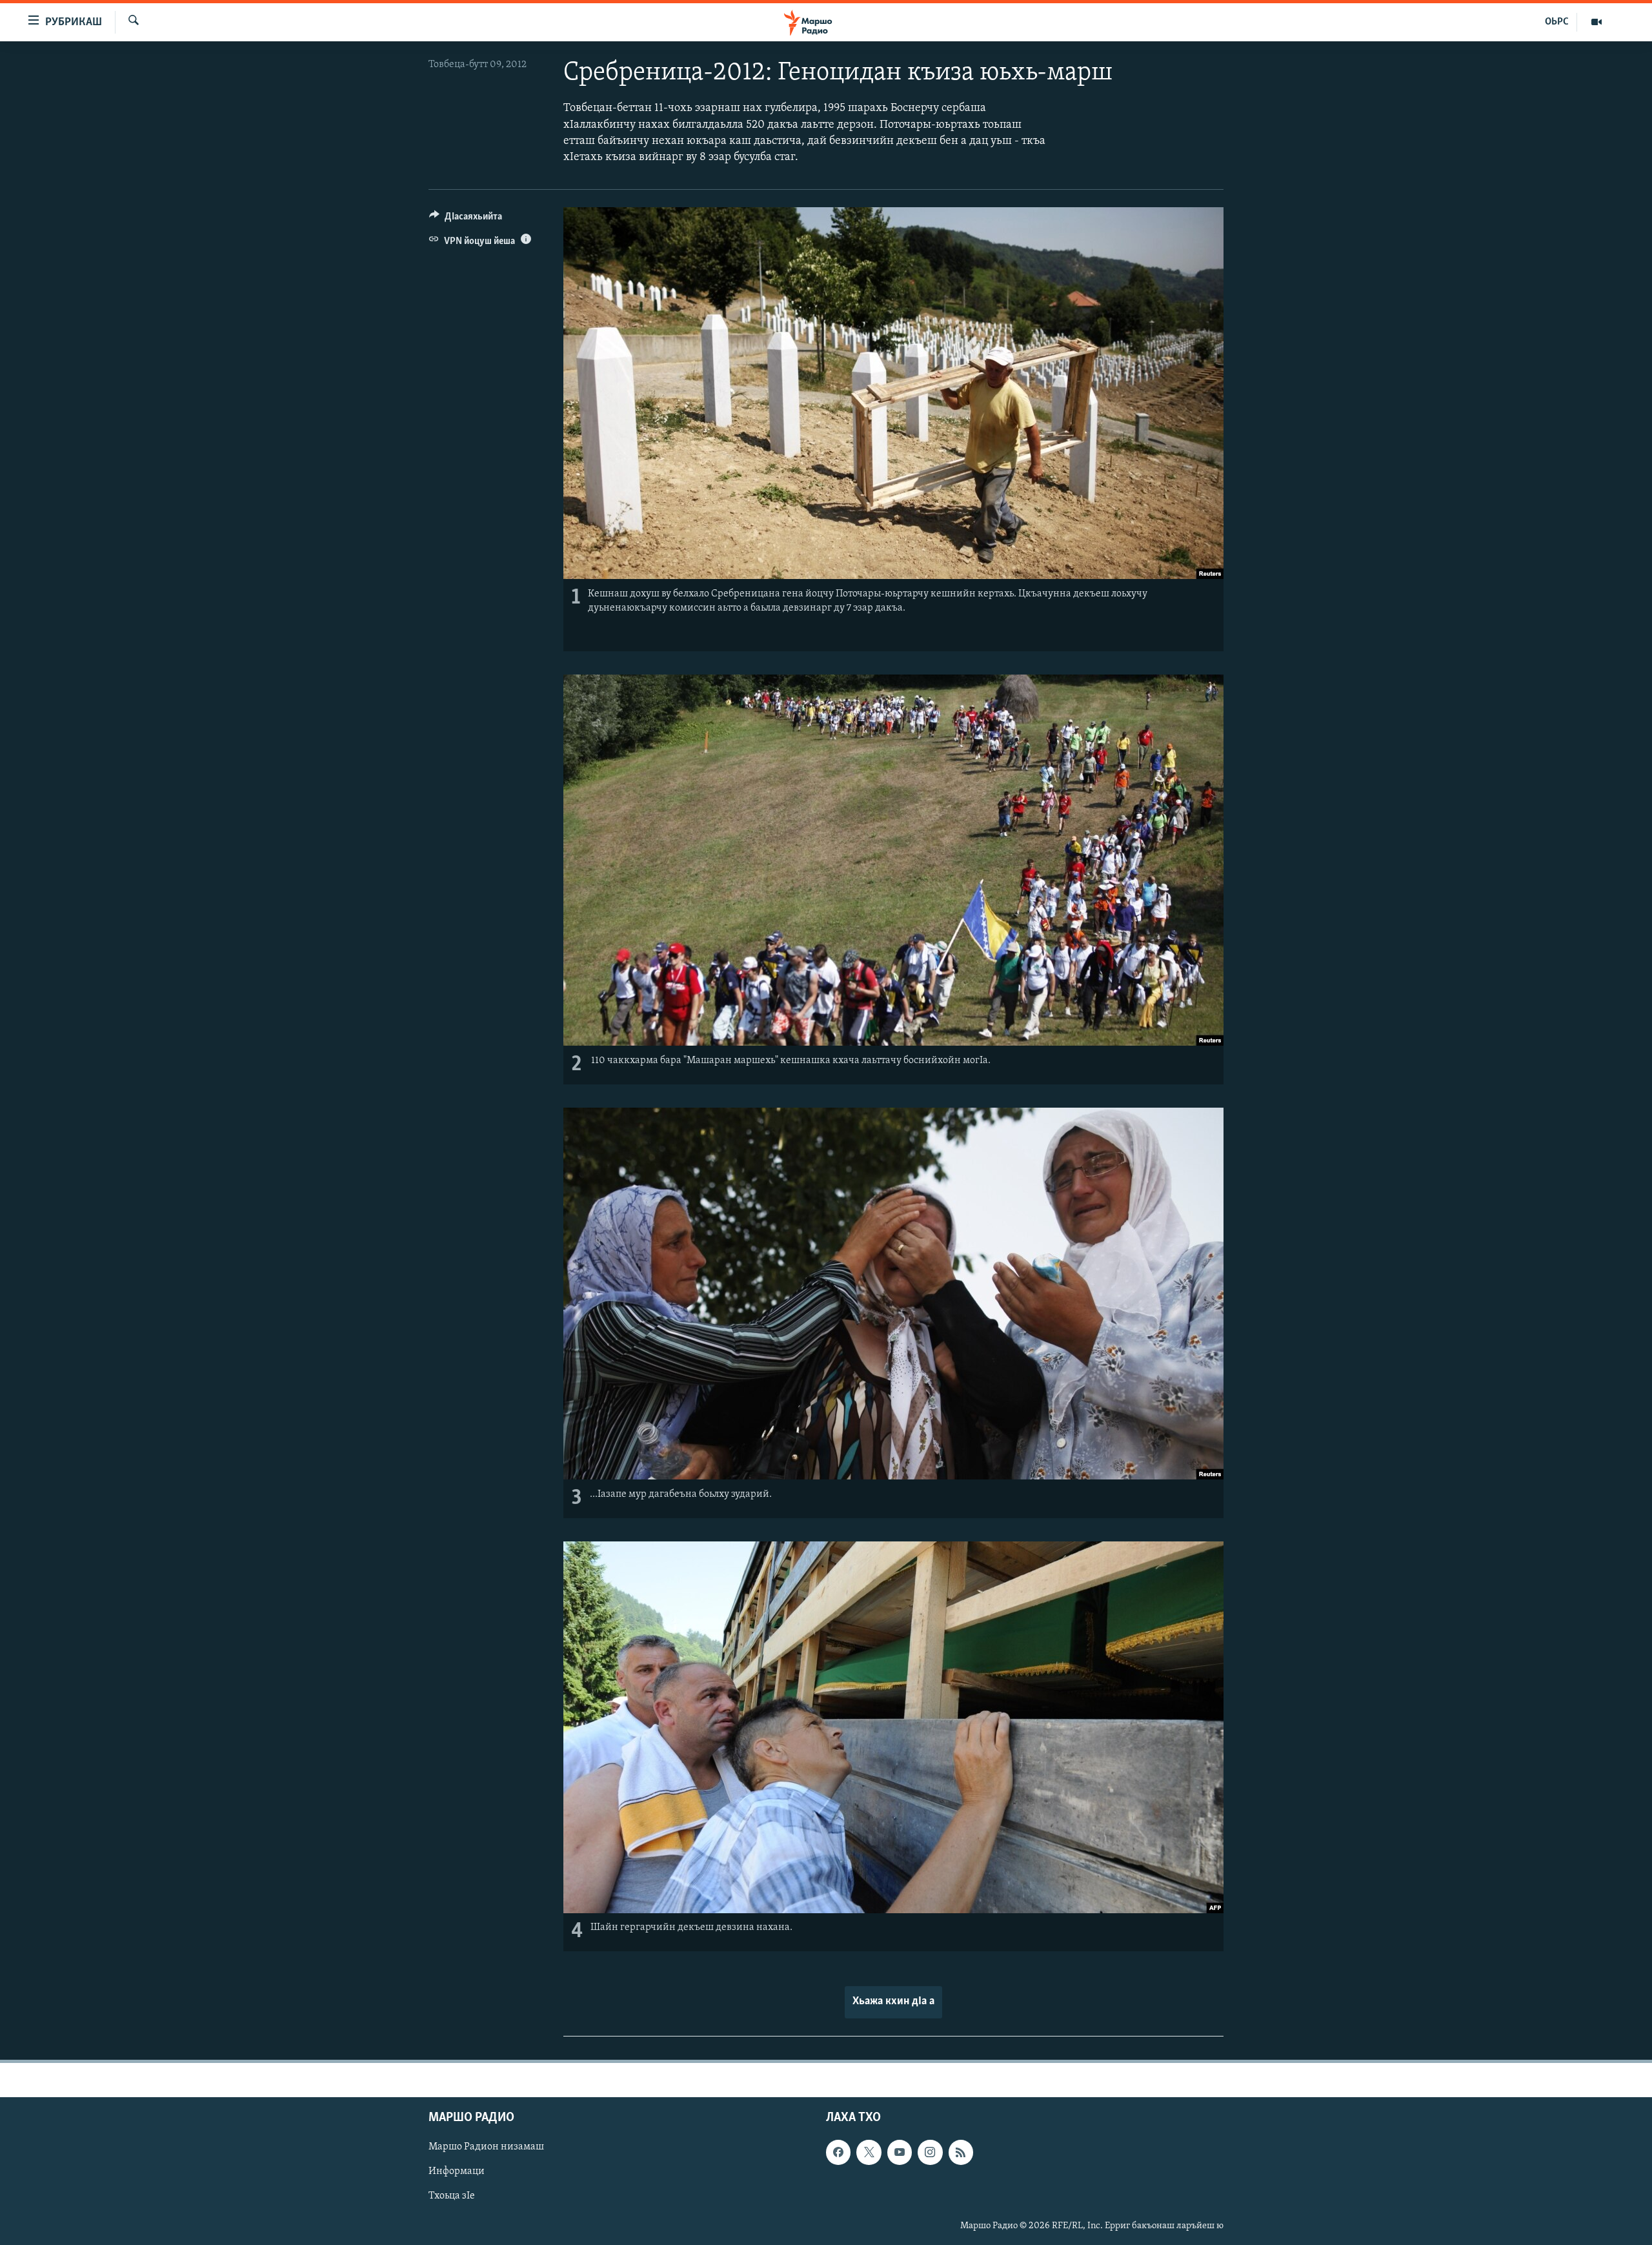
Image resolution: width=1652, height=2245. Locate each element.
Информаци (457, 2171)
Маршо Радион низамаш (486, 2147)
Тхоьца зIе (452, 2196)
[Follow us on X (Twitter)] (869, 2152)
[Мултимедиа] (1597, 22)
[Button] (466, 219)
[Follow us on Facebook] (838, 2152)
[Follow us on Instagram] (930, 2152)
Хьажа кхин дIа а (893, 2002)
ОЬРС (1557, 22)
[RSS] (961, 2152)
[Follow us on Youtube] (900, 2152)
